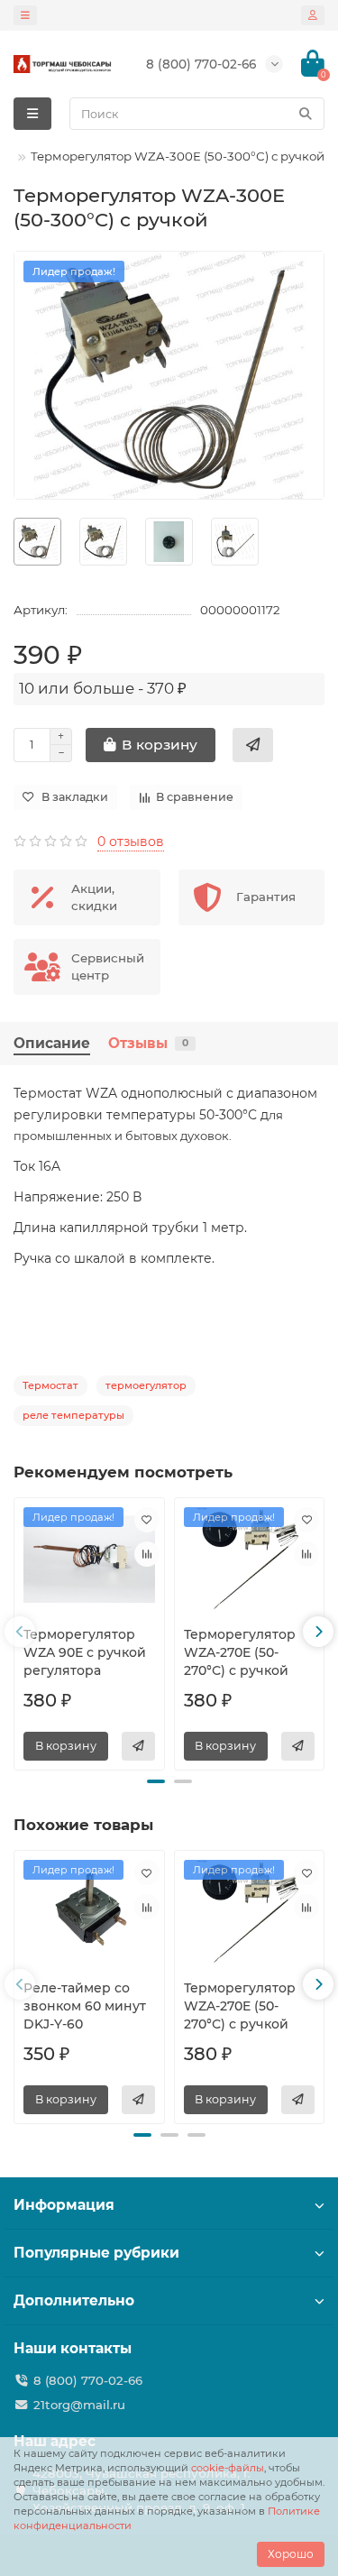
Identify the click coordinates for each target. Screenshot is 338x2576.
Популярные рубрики (96, 2253)
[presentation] (20, 1632)
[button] (156, 1781)
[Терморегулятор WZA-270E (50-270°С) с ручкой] (250, 1559)
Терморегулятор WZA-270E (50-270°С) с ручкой (240, 1652)
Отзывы (148, 1043)
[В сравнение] (147, 1554)
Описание (52, 1043)
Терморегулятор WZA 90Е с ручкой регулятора (85, 1652)
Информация (64, 2205)
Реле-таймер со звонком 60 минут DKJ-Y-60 (85, 2006)
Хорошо (291, 2554)
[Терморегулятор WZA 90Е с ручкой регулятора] (89, 1559)
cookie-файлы (228, 2468)
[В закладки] (147, 1520)
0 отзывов (131, 842)
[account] (313, 15)
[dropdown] (25, 15)
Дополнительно (74, 2300)
